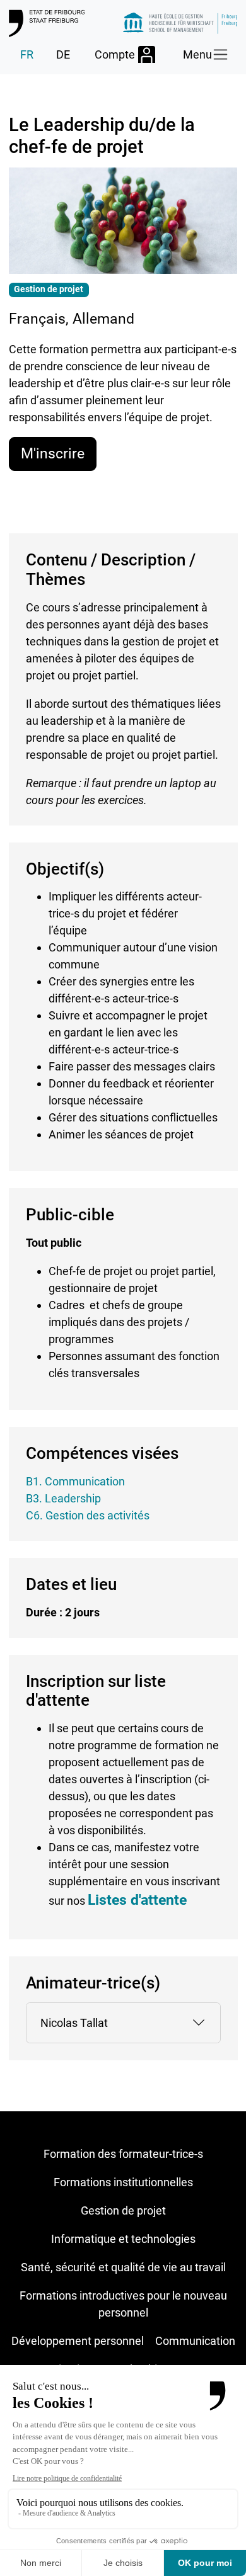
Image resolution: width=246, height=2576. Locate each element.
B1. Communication (75, 1481)
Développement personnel (78, 2341)
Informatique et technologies (123, 2239)
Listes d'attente (137, 1900)
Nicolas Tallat (74, 2023)
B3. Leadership (63, 1498)
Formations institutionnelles (123, 2182)
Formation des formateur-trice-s (123, 2154)
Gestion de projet (123, 2210)
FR (27, 54)
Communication (195, 2341)
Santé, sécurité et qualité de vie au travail (123, 2267)
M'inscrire (53, 453)
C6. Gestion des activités (88, 1515)
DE (63, 54)
